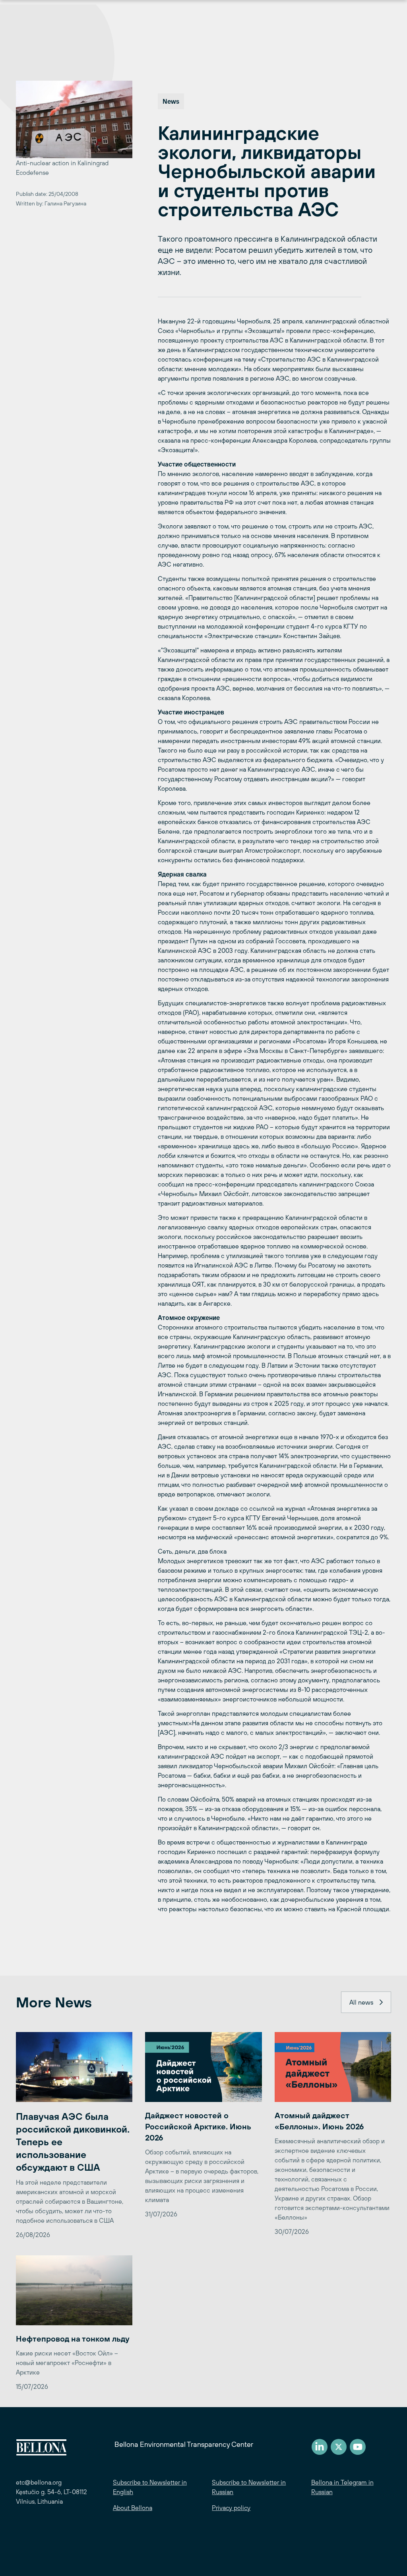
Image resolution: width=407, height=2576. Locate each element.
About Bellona (133, 2508)
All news (361, 2002)
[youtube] (358, 2447)
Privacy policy (231, 2508)
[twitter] (339, 2447)
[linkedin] (320, 2447)
